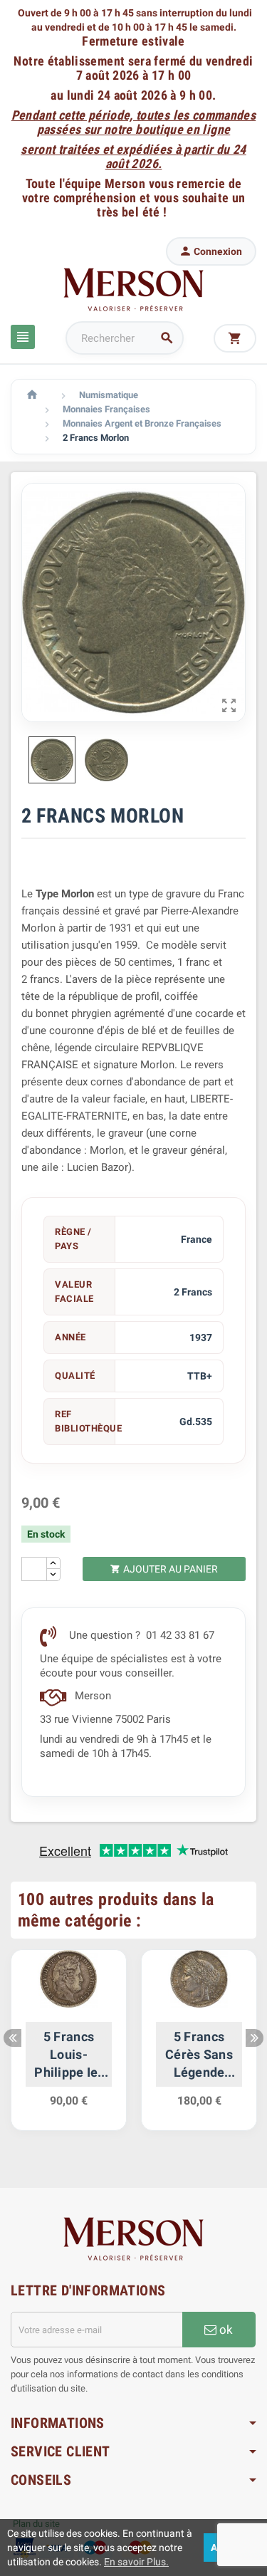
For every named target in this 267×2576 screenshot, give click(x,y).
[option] (69, 2048)
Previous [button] (12, 2038)
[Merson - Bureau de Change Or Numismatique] (134, 289)
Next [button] (255, 2038)
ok (225, 2330)
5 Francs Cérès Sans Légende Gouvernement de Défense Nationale (199, 2055)
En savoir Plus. (136, 2562)
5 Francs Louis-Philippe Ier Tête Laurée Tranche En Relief (69, 2055)
